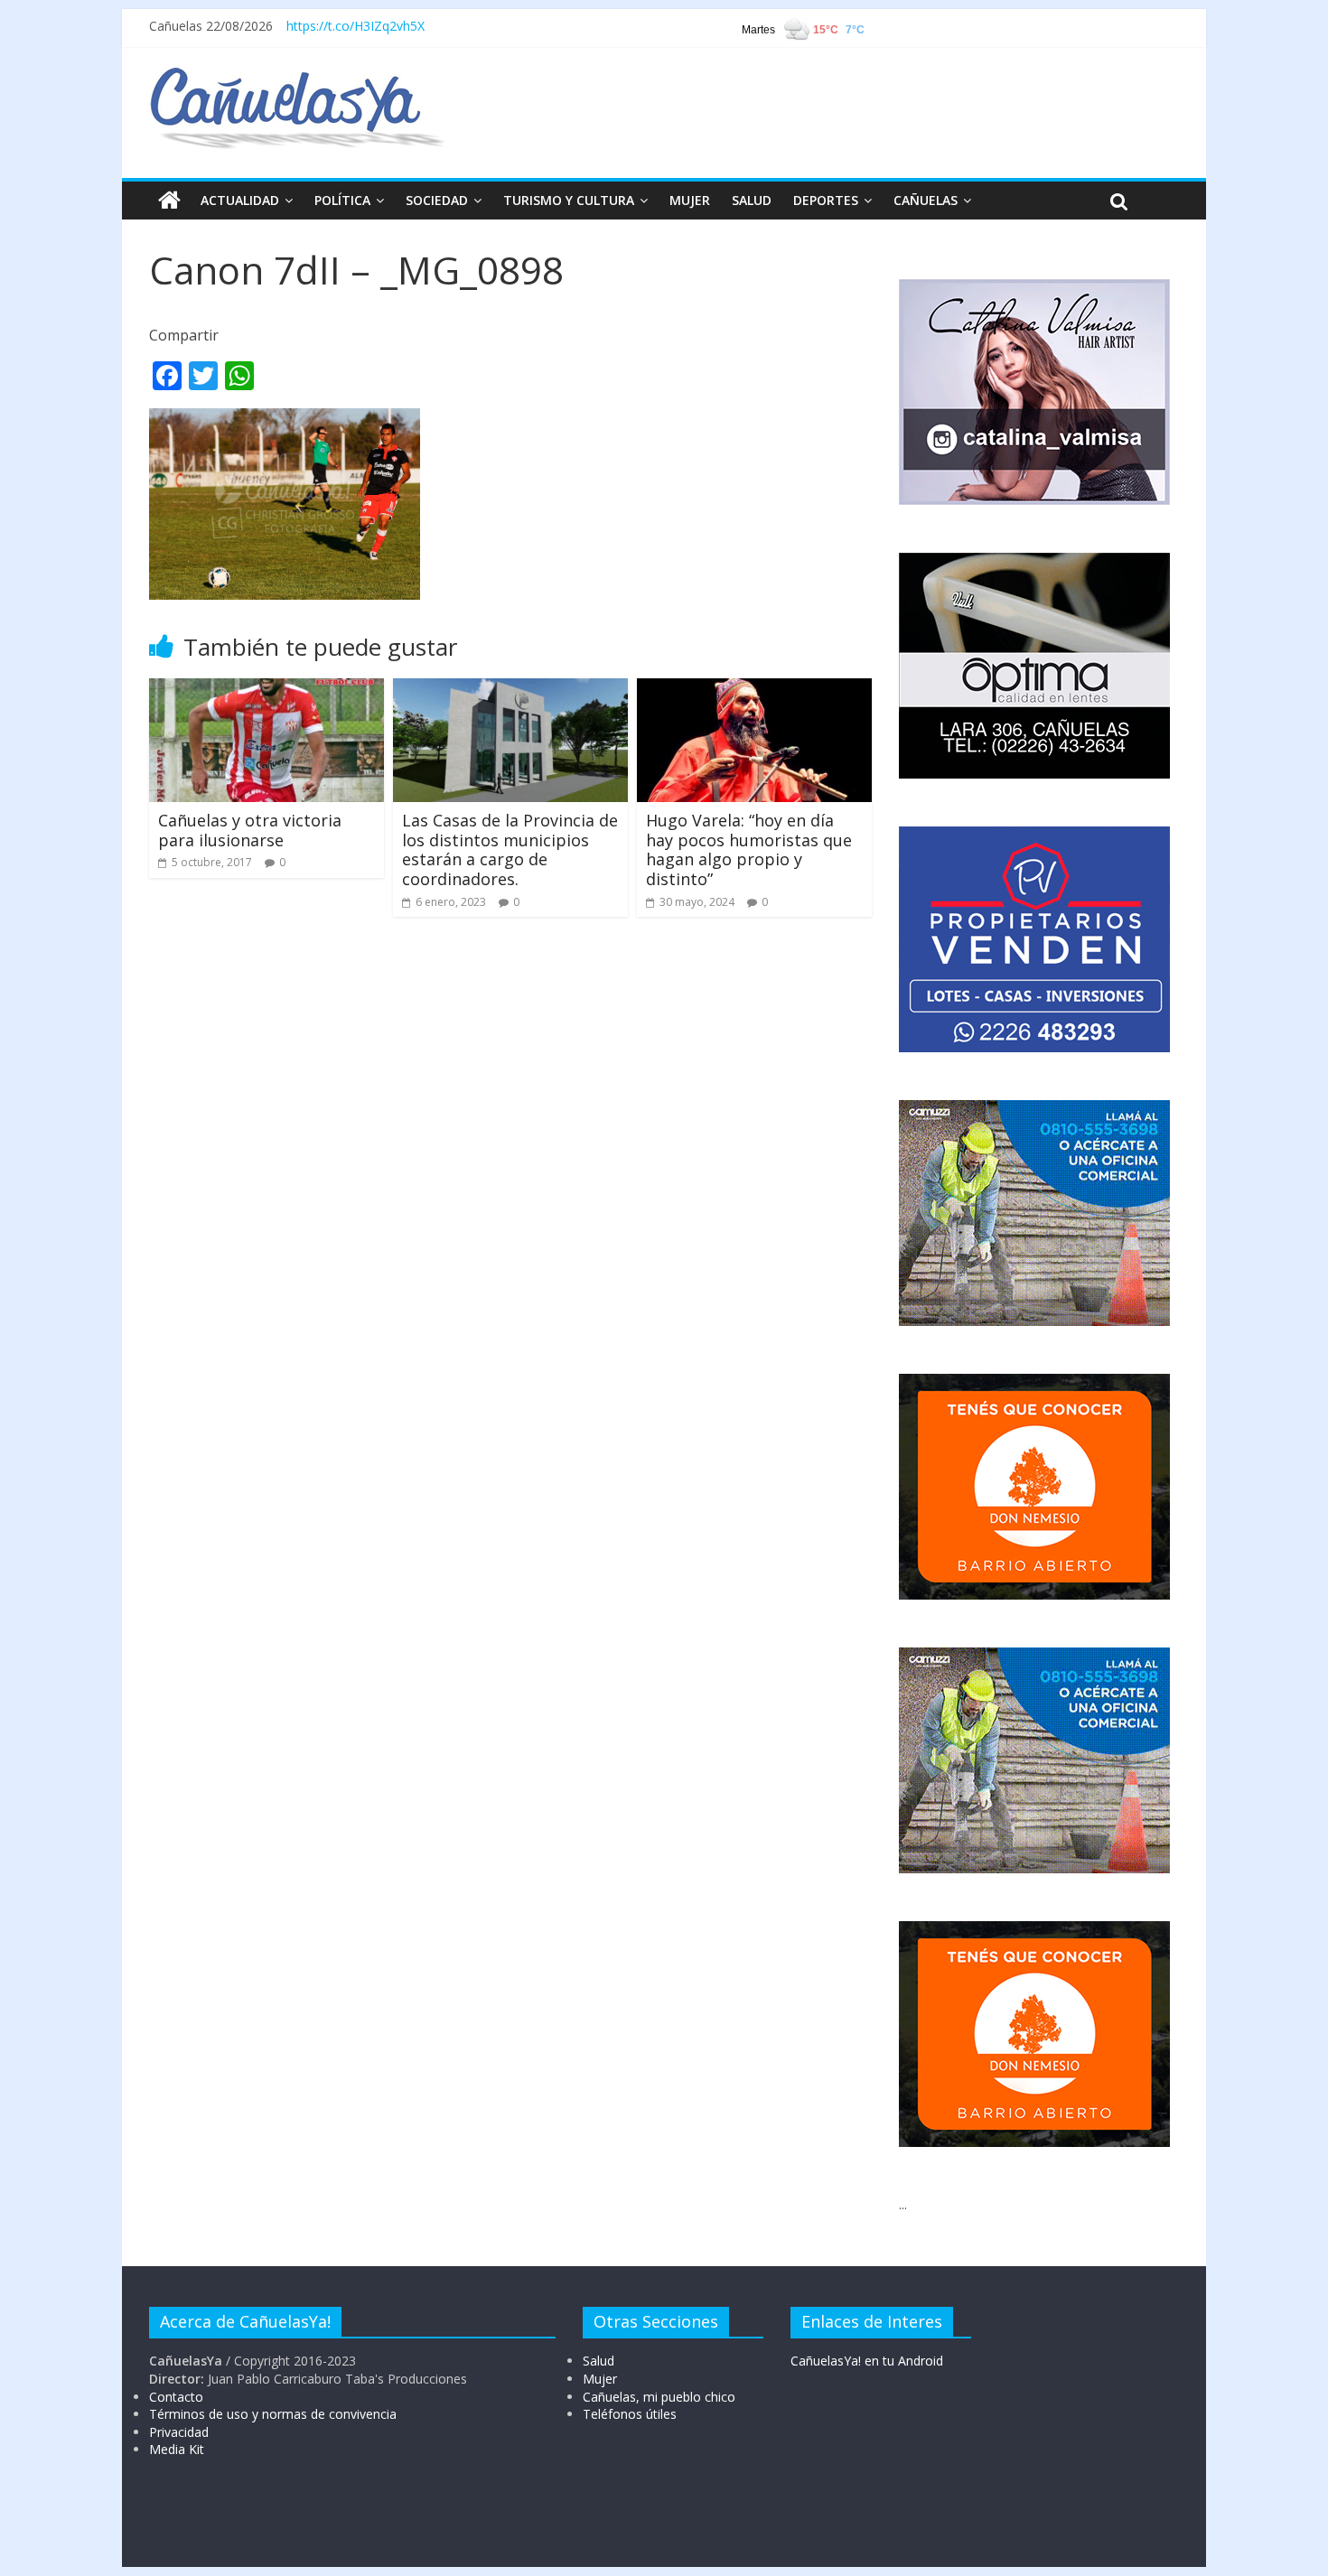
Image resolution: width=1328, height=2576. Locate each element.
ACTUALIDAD (240, 200)
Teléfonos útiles (630, 2414)
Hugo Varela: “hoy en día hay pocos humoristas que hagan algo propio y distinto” (749, 849)
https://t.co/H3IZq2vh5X (355, 26)
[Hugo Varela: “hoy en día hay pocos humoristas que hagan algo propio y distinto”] (754, 689)
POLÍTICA (342, 200)
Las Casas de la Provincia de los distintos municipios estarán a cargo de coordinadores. (510, 849)
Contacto (176, 2397)
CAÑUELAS (926, 200)
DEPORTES (826, 200)
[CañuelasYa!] (297, 76)
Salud (599, 2361)
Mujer (600, 2379)
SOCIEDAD (437, 200)
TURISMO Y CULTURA (569, 200)
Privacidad (179, 2432)
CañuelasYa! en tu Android (867, 2361)
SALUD (752, 200)
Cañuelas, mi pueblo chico (659, 2397)
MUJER (690, 200)
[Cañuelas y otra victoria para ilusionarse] (267, 689)
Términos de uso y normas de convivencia (273, 2414)
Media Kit (177, 2449)
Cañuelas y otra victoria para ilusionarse (250, 830)
